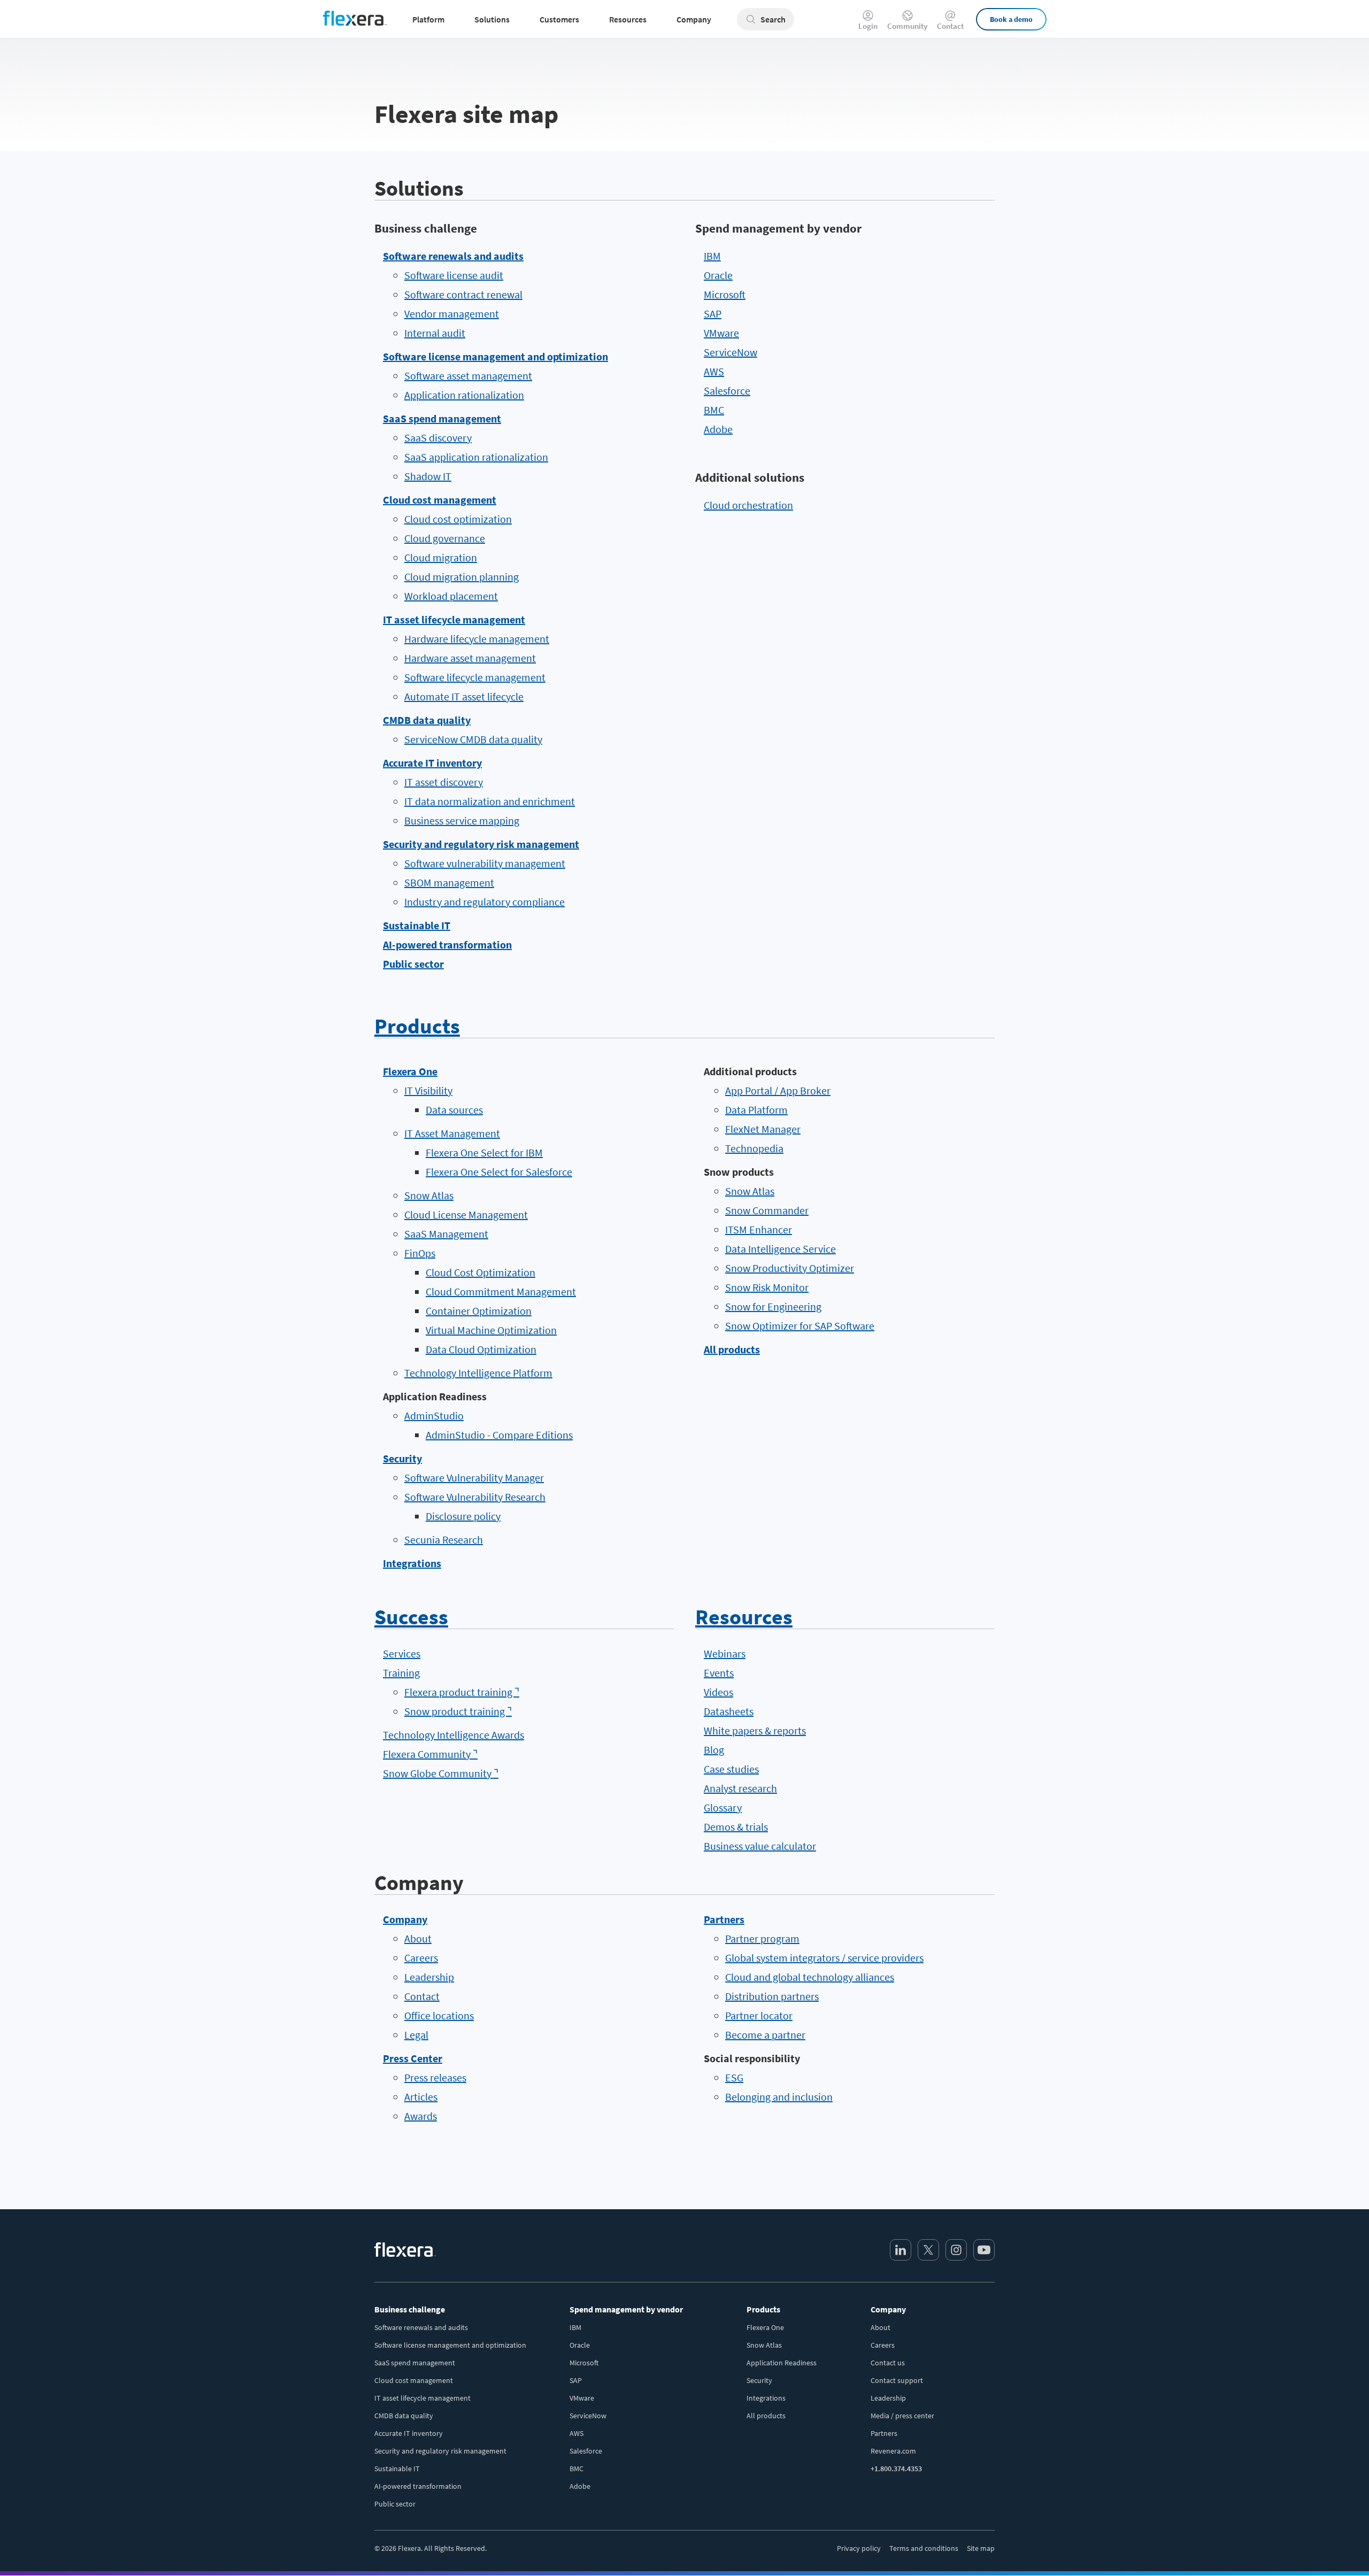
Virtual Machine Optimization (491, 1330)
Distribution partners (772, 1996)
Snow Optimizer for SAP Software (800, 1326)
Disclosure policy (463, 1516)
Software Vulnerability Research (475, 1497)
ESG (734, 2077)
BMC (714, 410)
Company (405, 1919)
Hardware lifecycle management (477, 639)
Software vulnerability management (485, 863)
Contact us (888, 2363)
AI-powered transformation (447, 944)
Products (417, 1026)
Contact (950, 25)
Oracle (718, 275)
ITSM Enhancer (759, 1229)
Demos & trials (736, 1827)
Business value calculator (760, 1846)
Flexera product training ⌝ (462, 1692)
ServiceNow (730, 352)
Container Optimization (479, 1311)
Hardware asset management (470, 658)
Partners (724, 1919)
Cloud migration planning (462, 577)
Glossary (723, 1807)
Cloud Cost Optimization (480, 1272)
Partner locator (759, 2015)
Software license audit (454, 275)
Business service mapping (462, 820)
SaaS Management (446, 1234)
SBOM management (449, 882)
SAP (713, 314)
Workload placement (451, 596)
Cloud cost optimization (458, 519)
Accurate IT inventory (432, 763)
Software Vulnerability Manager (474, 1478)
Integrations (412, 1563)
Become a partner (765, 2035)
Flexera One (410, 1071)
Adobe (718, 429)
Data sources (454, 1110)
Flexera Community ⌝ (430, 1754)
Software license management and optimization (495, 356)
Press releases (435, 2077)
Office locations (439, 2015)
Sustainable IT (417, 925)
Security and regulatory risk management (481, 844)
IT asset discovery (444, 782)
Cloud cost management (440, 500)
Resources (744, 1617)
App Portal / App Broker (778, 1090)
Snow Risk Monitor (767, 1287)
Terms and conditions (924, 2548)
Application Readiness (782, 2363)
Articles (421, 2097)
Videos (718, 1692)
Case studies (731, 1769)
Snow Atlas (429, 1195)
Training (401, 1673)
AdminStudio (434, 1416)
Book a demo (1011, 19)
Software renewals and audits (453, 256)
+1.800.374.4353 (896, 2469)
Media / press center (902, 2416)
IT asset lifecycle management (454, 619)
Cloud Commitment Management (501, 1291)
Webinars (725, 1653)
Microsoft (725, 294)
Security (402, 1458)
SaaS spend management (442, 418)
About (418, 1938)
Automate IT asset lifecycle (464, 696)
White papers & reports (755, 1730)
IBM (712, 256)
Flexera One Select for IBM (484, 1152)
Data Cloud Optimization (481, 1349)
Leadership (429, 1977)
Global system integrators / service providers (824, 1958)
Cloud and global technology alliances (810, 1977)
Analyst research (740, 1788)
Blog (714, 1750)
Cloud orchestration (748, 505)
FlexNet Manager (763, 1129)
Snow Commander (767, 1210)
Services (402, 1653)
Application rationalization (464, 395)
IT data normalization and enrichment (490, 801)
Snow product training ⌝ (458, 1711)
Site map (981, 2548)
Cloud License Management (466, 1214)
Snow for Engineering (773, 1306)
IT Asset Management (452, 1133)
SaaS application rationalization (476, 457)
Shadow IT (428, 476)
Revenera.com (893, 2451)
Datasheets (729, 1711)
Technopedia (754, 1148)
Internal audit (435, 333)
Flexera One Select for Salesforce (499, 1172)
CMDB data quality (427, 720)
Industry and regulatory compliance (484, 902)
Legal (416, 2035)
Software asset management (468, 376)
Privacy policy (859, 2548)
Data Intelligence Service (780, 1249)
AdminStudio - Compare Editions (499, 1435)
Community (907, 25)
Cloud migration (441, 557)
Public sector (413, 964)
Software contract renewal (463, 294)
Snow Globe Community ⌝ (441, 1773)
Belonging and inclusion (779, 2097)
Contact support (897, 2380)
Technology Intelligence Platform (478, 1373)
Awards (421, 2116)
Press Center (413, 2058)
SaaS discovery (438, 438)
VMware (721, 333)
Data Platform (756, 1110)
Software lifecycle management (475, 677)
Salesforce (727, 391)
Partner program (762, 1938)
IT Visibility (428, 1090)
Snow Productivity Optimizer (790, 1268)
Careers (421, 1958)
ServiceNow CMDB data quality (473, 739)
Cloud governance (445, 538)
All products (732, 1349)
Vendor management (452, 314)
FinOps (420, 1253)
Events (719, 1673)
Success (411, 1617)
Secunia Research (444, 1540)
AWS (714, 371)
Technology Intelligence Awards (453, 1735)
